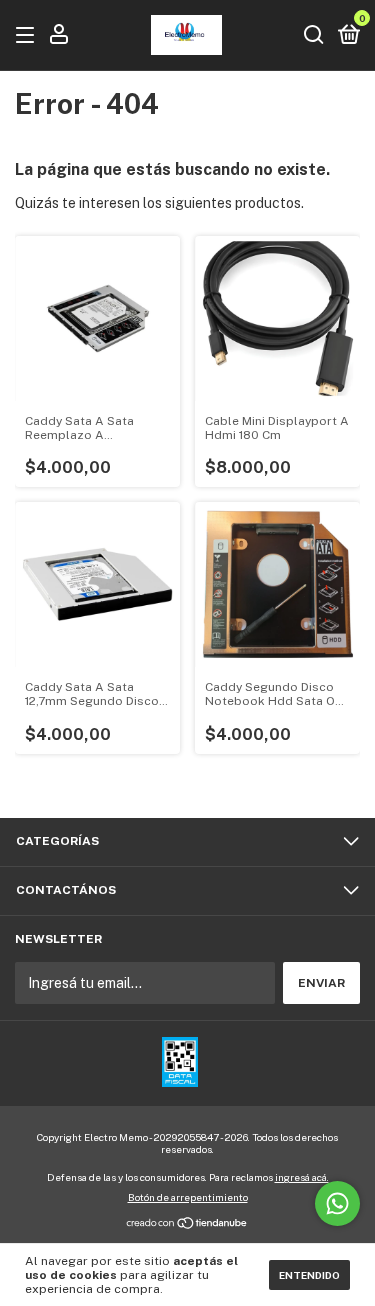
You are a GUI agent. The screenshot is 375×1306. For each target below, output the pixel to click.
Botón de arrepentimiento (188, 1197)
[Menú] (28, 36)
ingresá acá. (302, 1177)
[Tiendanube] (187, 1225)
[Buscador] (314, 36)
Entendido (309, 1275)
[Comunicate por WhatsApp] (337, 1203)
